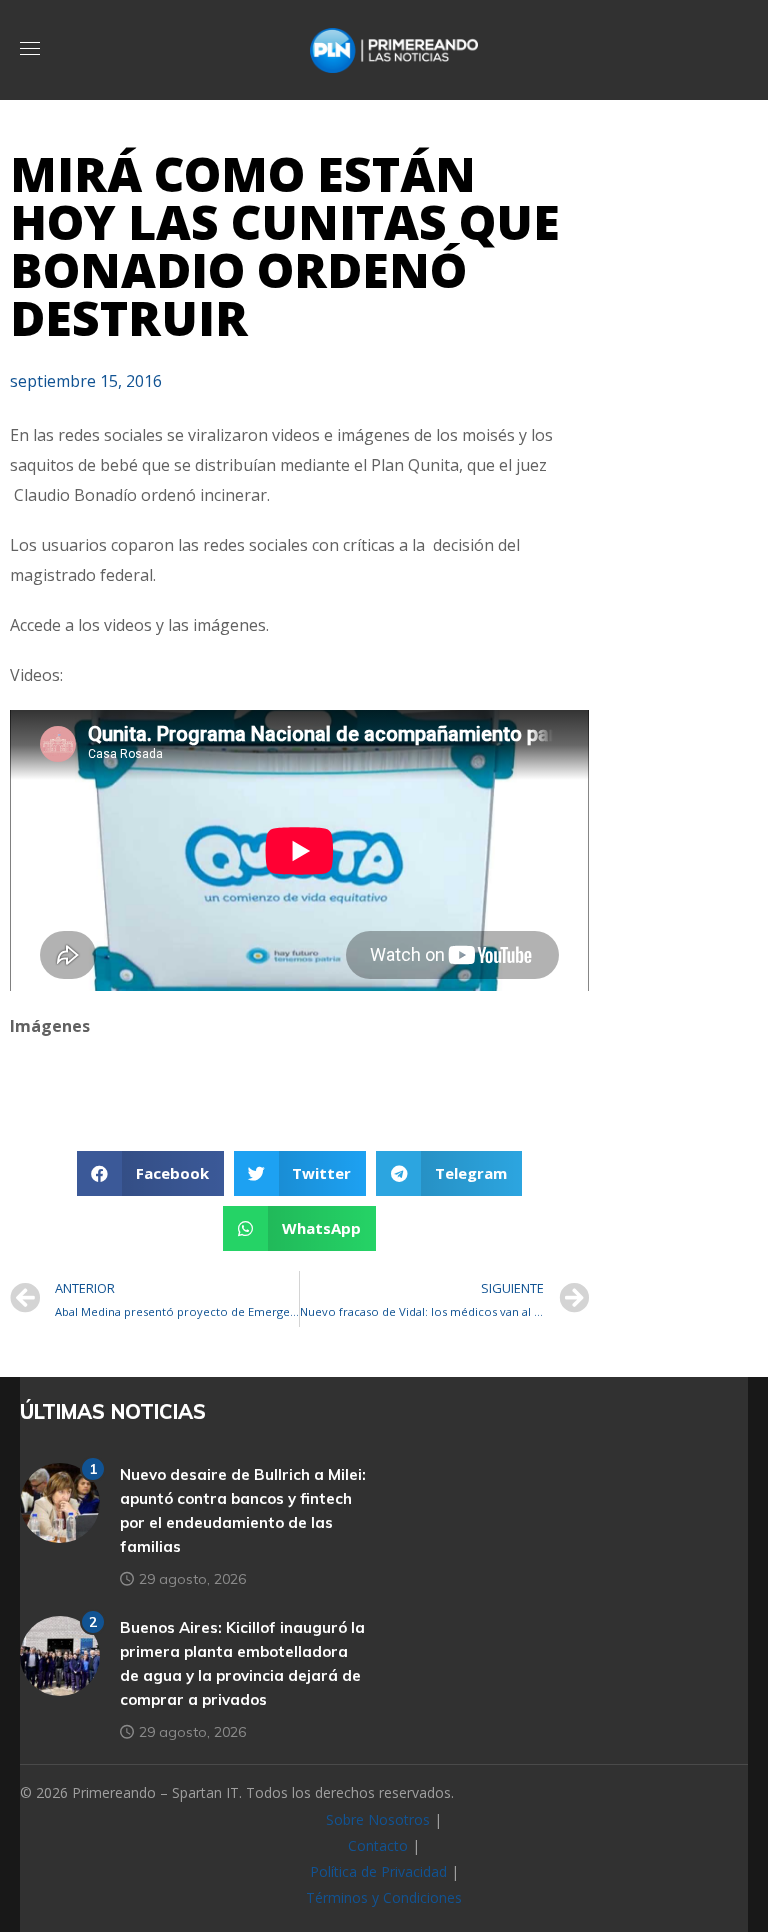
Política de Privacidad (378, 1871)
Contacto (378, 1845)
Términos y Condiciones (384, 1897)
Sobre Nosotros (378, 1819)
